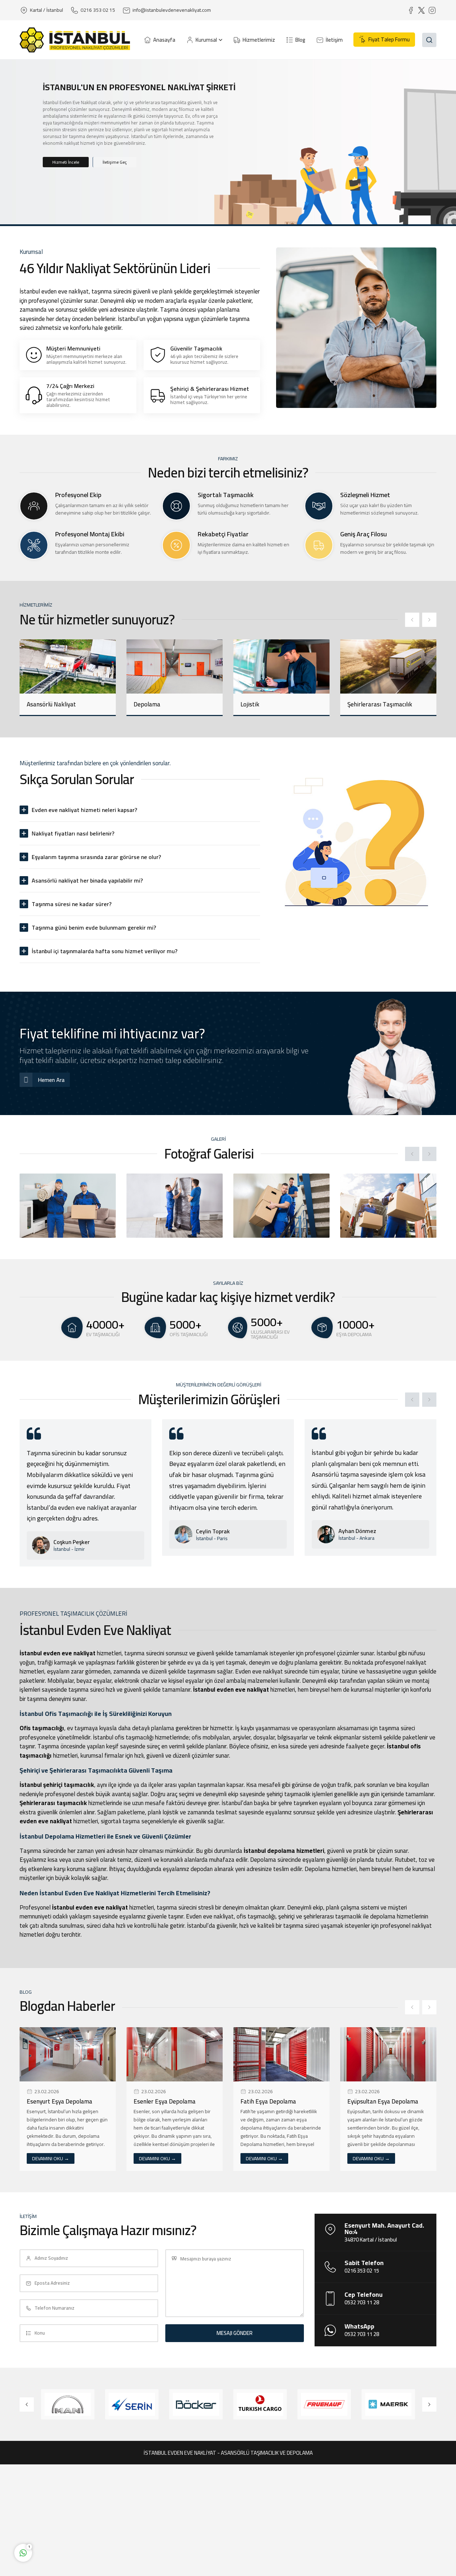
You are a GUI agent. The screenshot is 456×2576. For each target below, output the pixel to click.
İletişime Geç (115, 162)
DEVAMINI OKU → (51, 2158)
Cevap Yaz (68, 2525)
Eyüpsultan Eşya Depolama (276, 2101)
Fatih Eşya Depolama (161, 2101)
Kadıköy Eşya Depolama (379, 2101)
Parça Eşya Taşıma (372, 704)
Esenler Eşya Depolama (58, 2101)
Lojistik (143, 704)
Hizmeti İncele (66, 162)
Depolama (40, 704)
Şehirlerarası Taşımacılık (273, 704)
